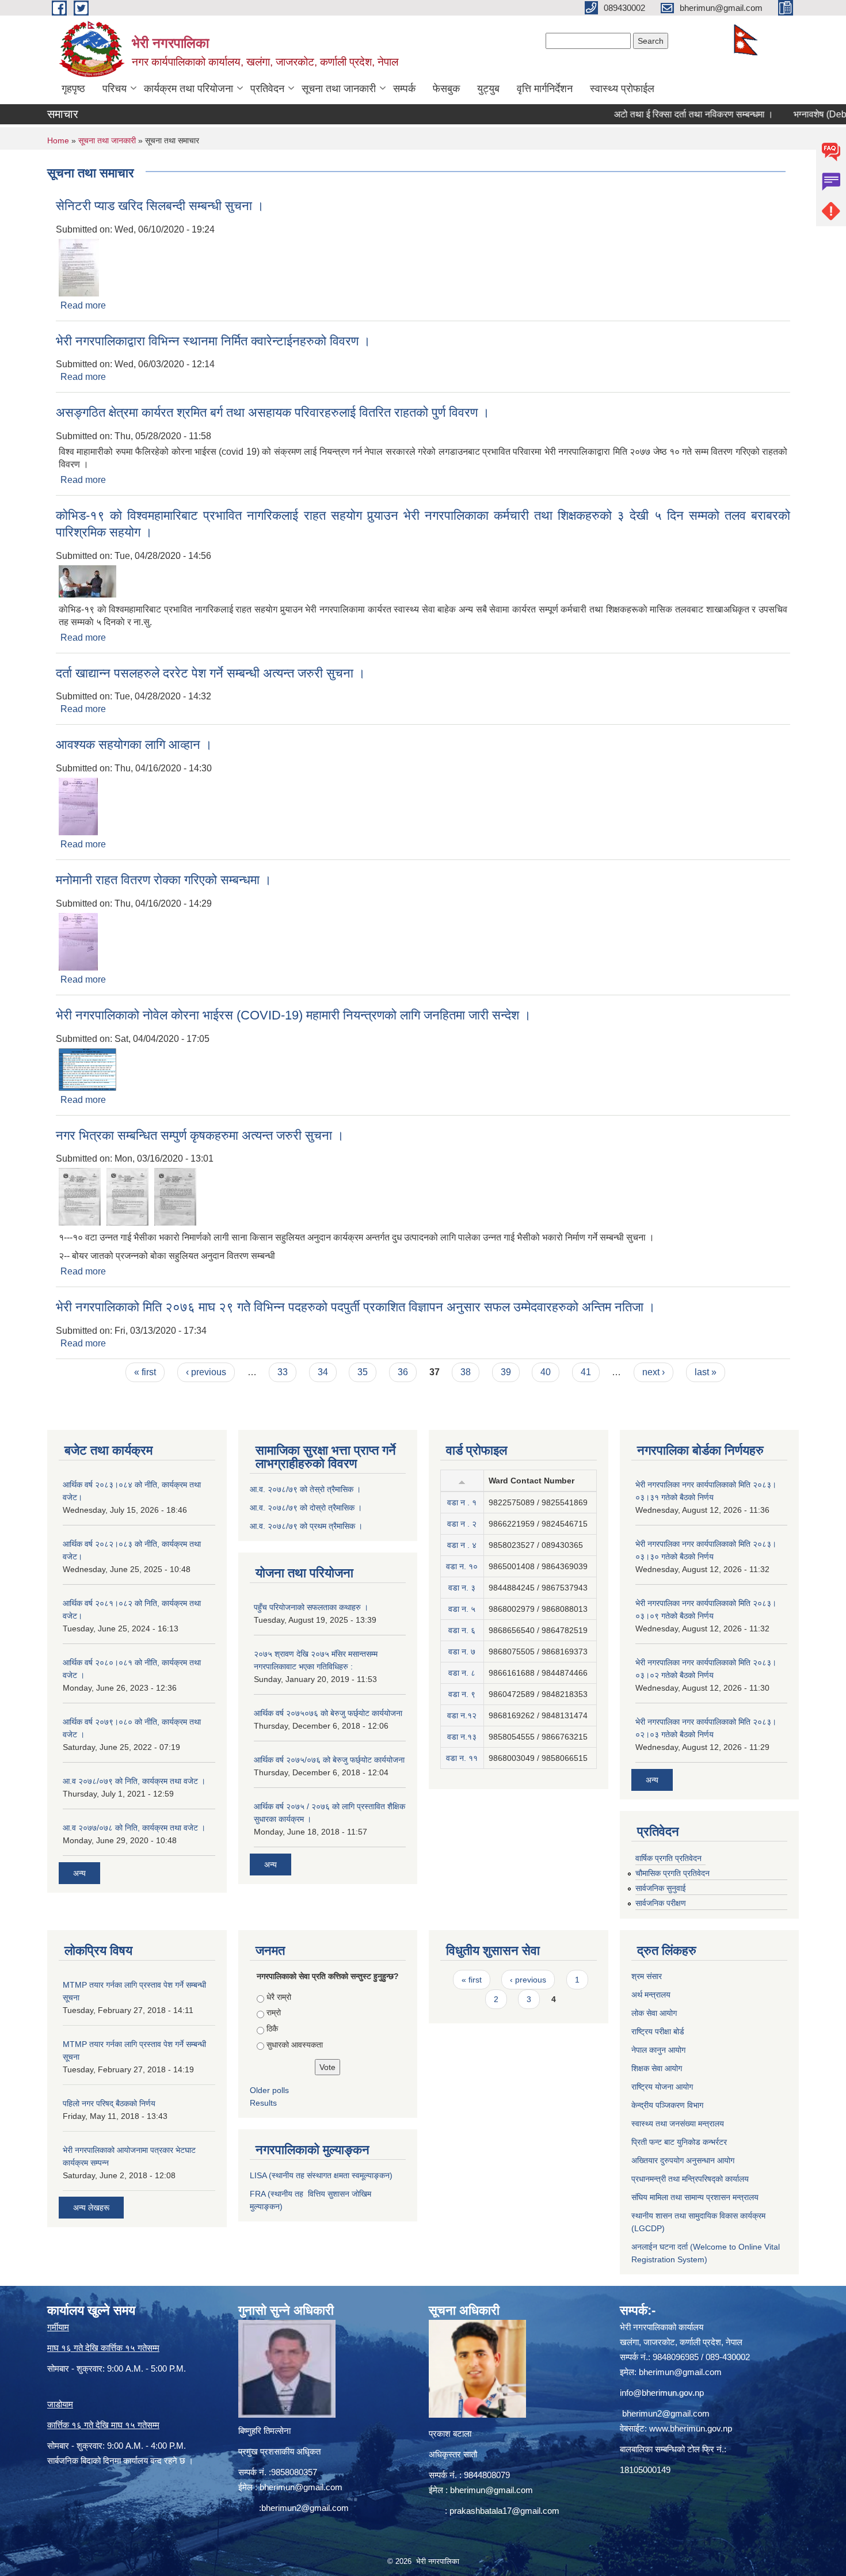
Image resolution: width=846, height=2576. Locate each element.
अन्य (79, 1873)
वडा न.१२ (462, 1715)
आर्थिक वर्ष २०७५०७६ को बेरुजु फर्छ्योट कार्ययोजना (328, 1713)
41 (586, 1372)
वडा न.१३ (462, 1737)
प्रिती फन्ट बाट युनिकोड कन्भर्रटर (679, 2142)
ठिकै (272, 2029)
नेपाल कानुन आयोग (658, 2050)
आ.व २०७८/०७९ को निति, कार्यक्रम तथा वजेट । (134, 1781)
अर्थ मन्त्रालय (651, 1995)
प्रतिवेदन (267, 89)
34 (323, 1372)
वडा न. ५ (462, 1609)
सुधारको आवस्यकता (295, 2045)
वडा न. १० (462, 1566)
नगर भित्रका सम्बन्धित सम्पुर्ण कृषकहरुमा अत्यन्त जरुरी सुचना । (200, 1135)
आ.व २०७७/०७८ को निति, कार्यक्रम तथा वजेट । (134, 1828)
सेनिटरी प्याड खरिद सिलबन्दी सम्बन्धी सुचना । (160, 206)
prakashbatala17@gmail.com (504, 2511)
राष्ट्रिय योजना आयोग (662, 2087)
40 (546, 1372)
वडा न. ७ (462, 1652)
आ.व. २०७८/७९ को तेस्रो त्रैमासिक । (305, 1489)
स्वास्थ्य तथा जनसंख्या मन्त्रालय (678, 2124)
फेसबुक (446, 89)
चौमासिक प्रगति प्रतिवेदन (672, 1873)
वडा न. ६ (462, 1630)
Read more (83, 305)
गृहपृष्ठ (73, 89)
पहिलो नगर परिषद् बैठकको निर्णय (109, 2103)
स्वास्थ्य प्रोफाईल (622, 89)
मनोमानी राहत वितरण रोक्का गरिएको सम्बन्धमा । (164, 880)
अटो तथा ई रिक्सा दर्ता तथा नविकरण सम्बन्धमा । (656, 114)
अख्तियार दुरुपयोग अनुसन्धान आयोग (683, 2160)
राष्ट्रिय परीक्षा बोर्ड (658, 2031)
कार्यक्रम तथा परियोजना (188, 89)
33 (283, 1372)
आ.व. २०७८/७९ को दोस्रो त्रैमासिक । (306, 1508)
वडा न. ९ (462, 1694)
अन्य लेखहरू (91, 2208)
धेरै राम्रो (279, 1997)
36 (403, 1372)
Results (263, 2103)
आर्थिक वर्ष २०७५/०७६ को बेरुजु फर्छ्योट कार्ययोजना (329, 1760)
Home (58, 140)
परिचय (115, 89)
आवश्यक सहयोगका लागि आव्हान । (134, 745)
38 (466, 1372)
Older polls (269, 2090)
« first (145, 1372)
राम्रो (274, 2012)
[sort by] (462, 1481)
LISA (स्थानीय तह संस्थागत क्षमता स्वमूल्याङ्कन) (321, 2175)
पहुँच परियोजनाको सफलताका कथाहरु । (311, 1607)
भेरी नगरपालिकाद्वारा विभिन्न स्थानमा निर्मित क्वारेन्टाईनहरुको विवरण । (213, 341)
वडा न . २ (462, 1524)
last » (706, 1372)
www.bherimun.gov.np (691, 2428)
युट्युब (488, 89)
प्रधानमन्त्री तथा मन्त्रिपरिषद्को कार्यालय (690, 2179)
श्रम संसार (647, 1976)
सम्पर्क (404, 89)
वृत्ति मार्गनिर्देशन (545, 89)
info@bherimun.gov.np (662, 2393)
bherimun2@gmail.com (305, 2508)
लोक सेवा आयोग (654, 2013)
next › (653, 1372)
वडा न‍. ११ (462, 1758)
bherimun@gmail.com (301, 2487)
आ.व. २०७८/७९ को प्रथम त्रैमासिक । (306, 1526)
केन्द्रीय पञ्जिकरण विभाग (667, 2105)
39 (506, 1372)
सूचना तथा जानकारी (339, 89)
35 (363, 1372)
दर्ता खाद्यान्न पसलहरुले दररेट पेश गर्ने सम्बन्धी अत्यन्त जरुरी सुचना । (211, 673)
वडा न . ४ (462, 1545)
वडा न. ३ (462, 1588)
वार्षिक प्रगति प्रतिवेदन (668, 1858)
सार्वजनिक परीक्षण (661, 1903)
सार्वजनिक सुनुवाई (661, 1888)
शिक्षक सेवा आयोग (657, 2068)
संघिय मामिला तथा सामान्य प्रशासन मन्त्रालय (695, 2197)
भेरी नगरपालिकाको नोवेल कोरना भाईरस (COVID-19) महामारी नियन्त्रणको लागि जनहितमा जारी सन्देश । (294, 1015)
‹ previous (206, 1372)
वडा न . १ (462, 1502)
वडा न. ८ (462, 1673)
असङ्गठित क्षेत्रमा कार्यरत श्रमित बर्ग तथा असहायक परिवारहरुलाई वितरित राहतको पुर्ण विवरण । (273, 412)
